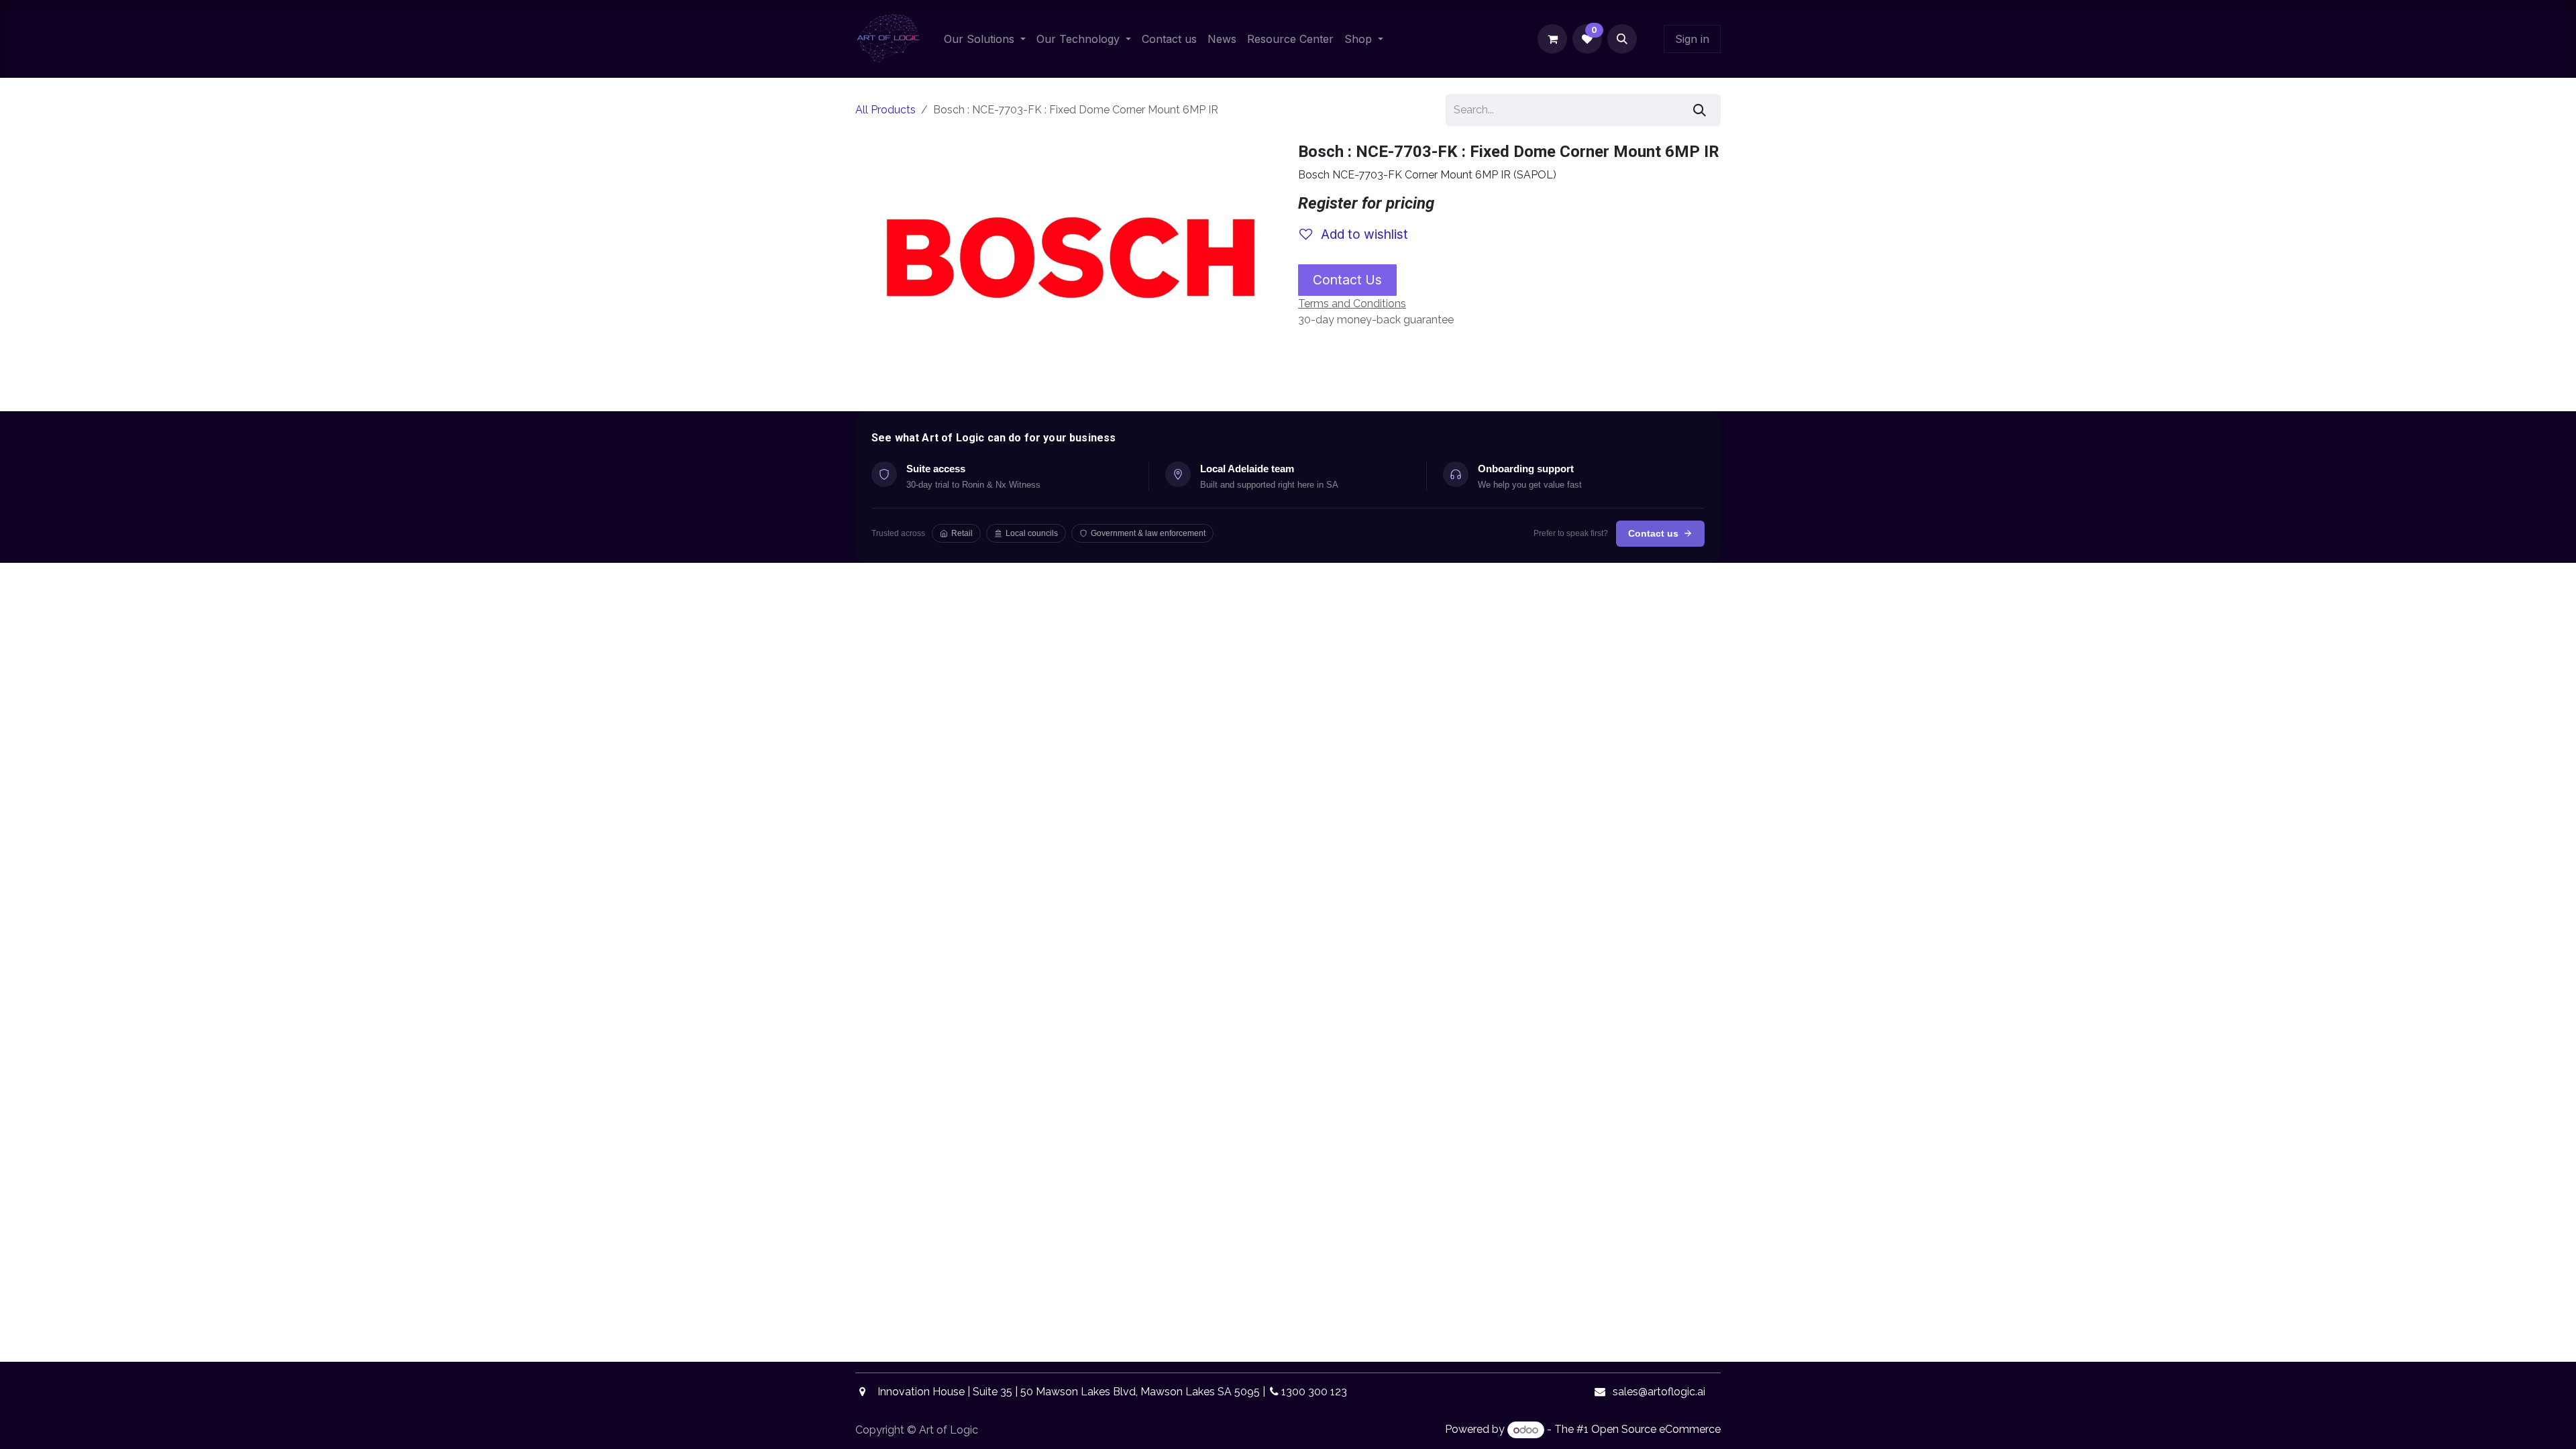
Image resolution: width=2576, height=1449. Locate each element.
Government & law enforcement (1148, 533)
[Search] (1700, 110)
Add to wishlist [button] (1363, 234)
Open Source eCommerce (1656, 1430)
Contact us (1653, 533)
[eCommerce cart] (1552, 39)
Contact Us (1347, 280)
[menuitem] (985, 39)
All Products (885, 110)
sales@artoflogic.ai (1659, 1392)
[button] (1622, 39)
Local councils (1032, 533)
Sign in (1692, 39)
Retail (962, 533)
